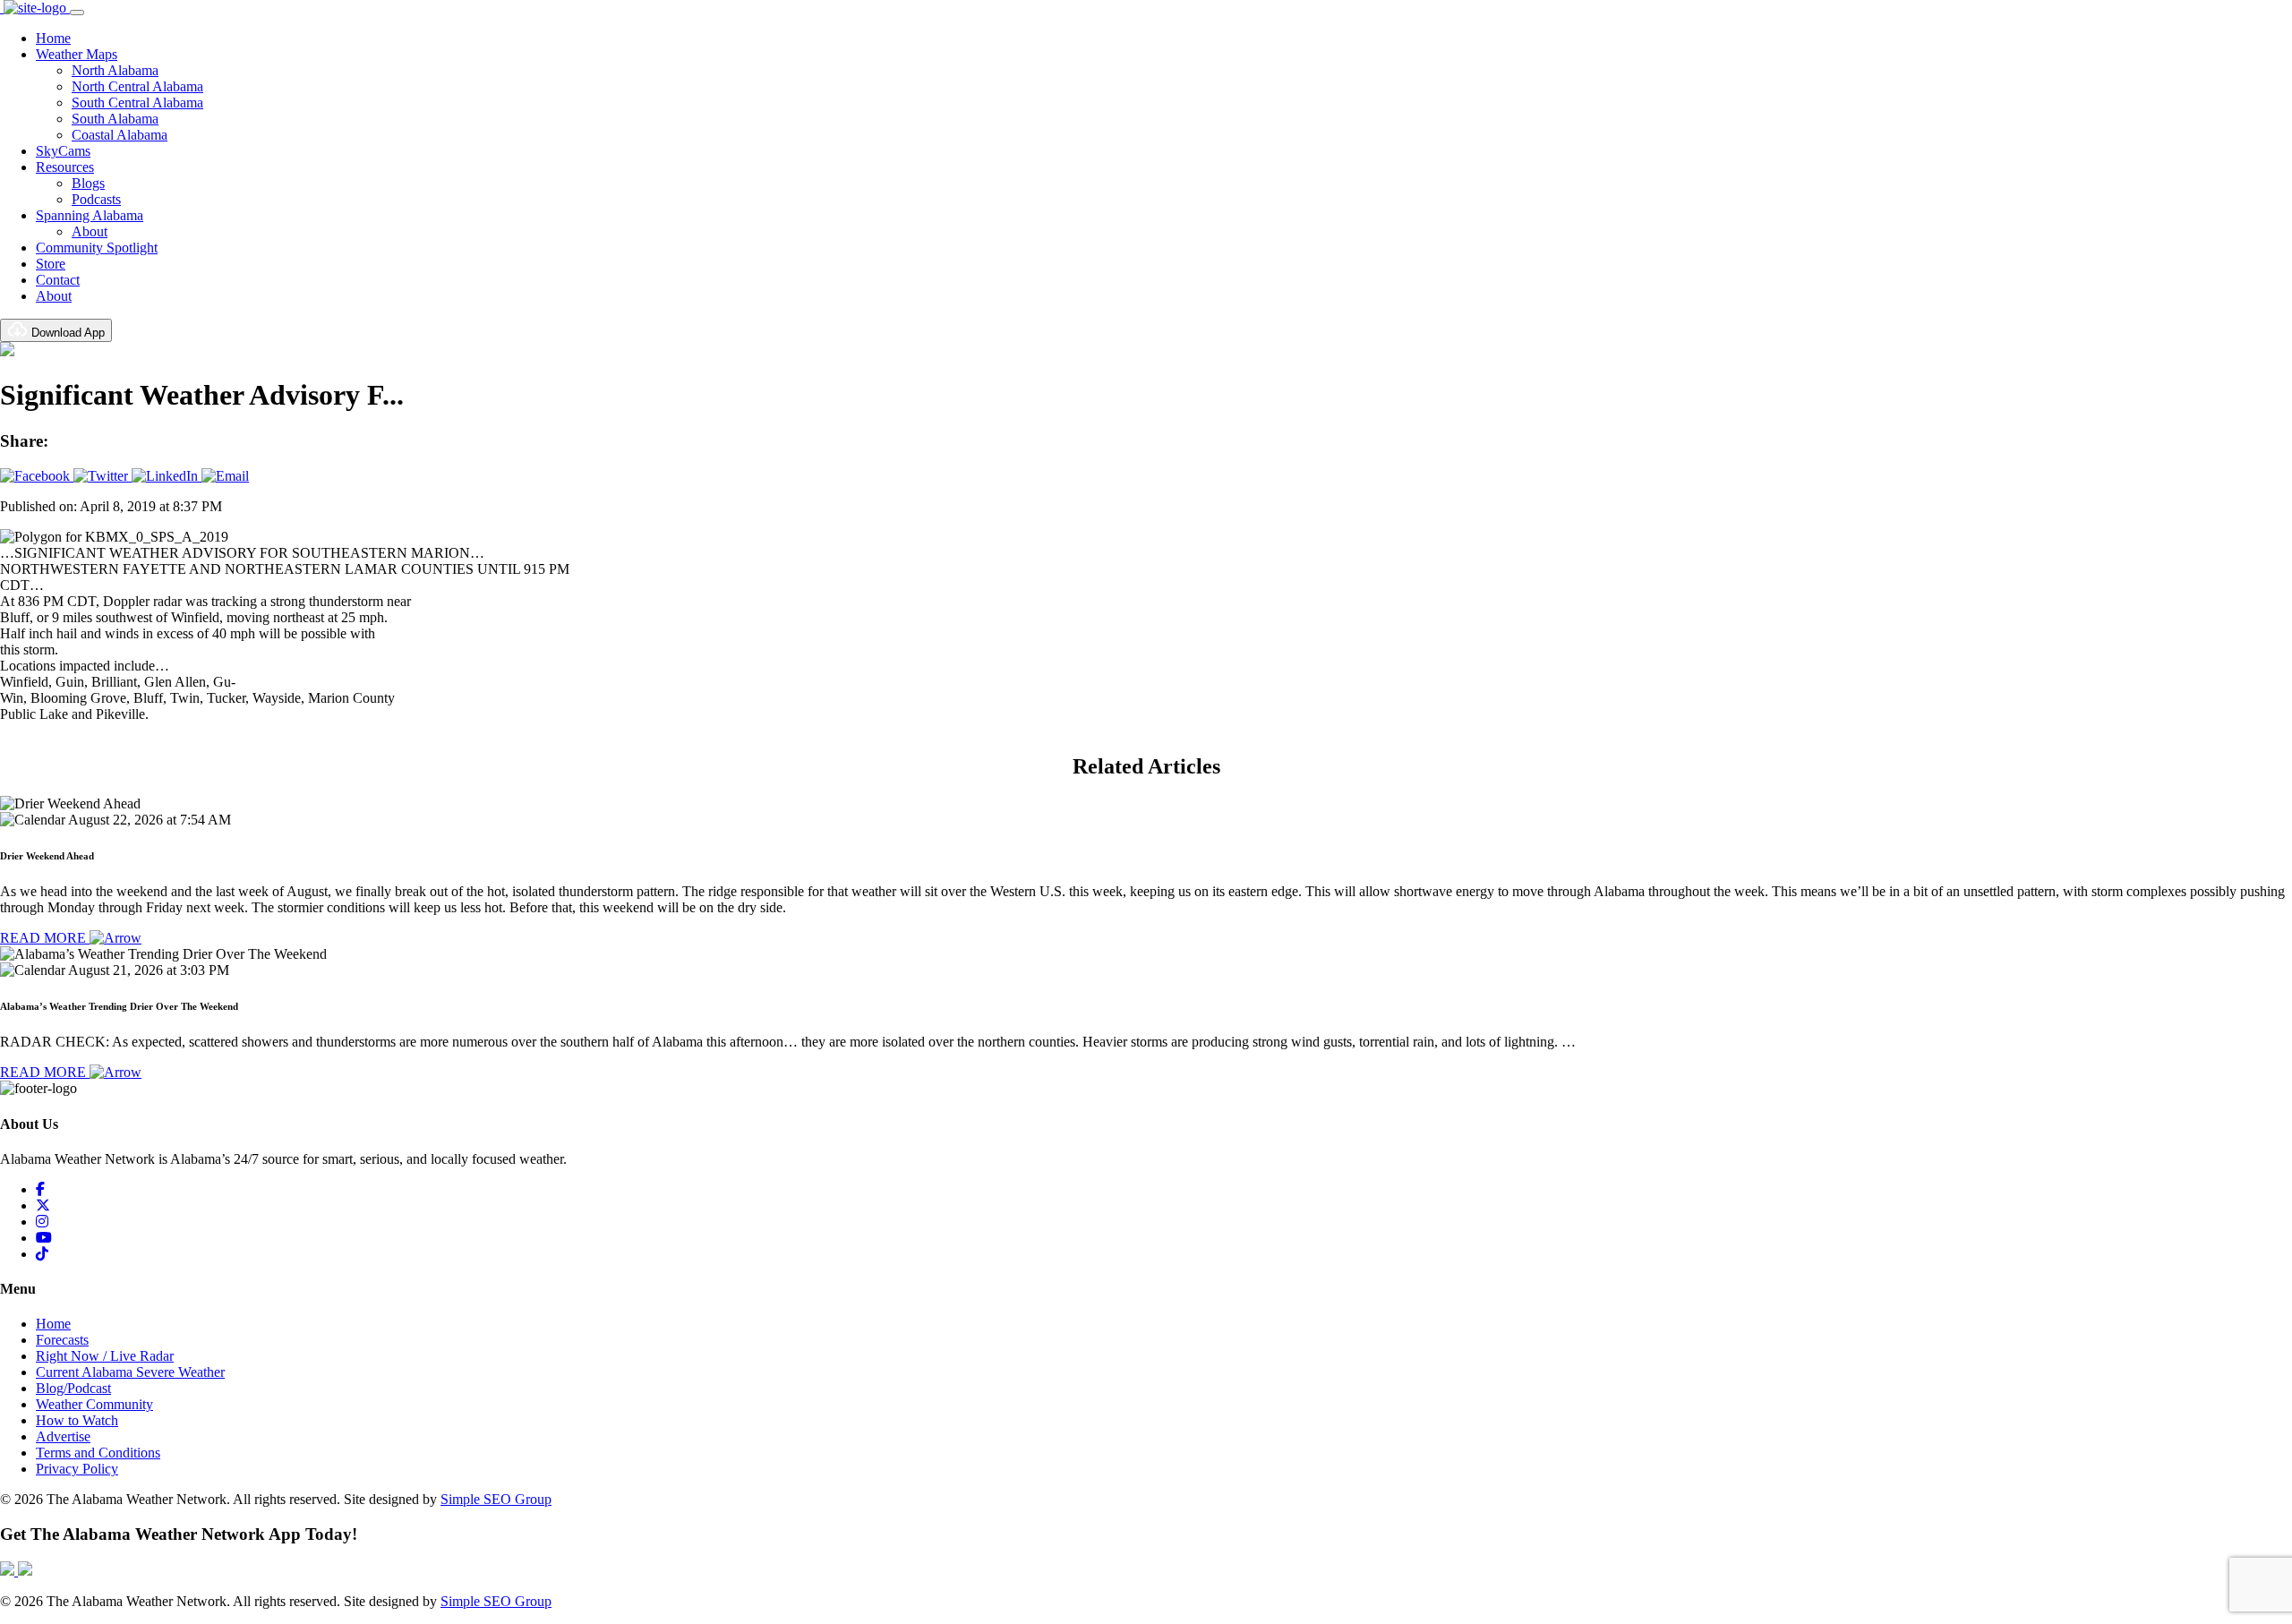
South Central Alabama (137, 103)
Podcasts (96, 199)
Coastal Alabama (120, 135)
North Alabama (115, 70)
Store (51, 264)
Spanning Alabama (90, 215)
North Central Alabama (137, 86)
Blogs (88, 183)
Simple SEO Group (496, 1499)
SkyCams (63, 151)
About (90, 231)
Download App (66, 333)
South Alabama (115, 119)
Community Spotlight (97, 248)
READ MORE (45, 938)
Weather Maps (77, 54)
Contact (58, 280)
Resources (65, 167)
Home (53, 38)
